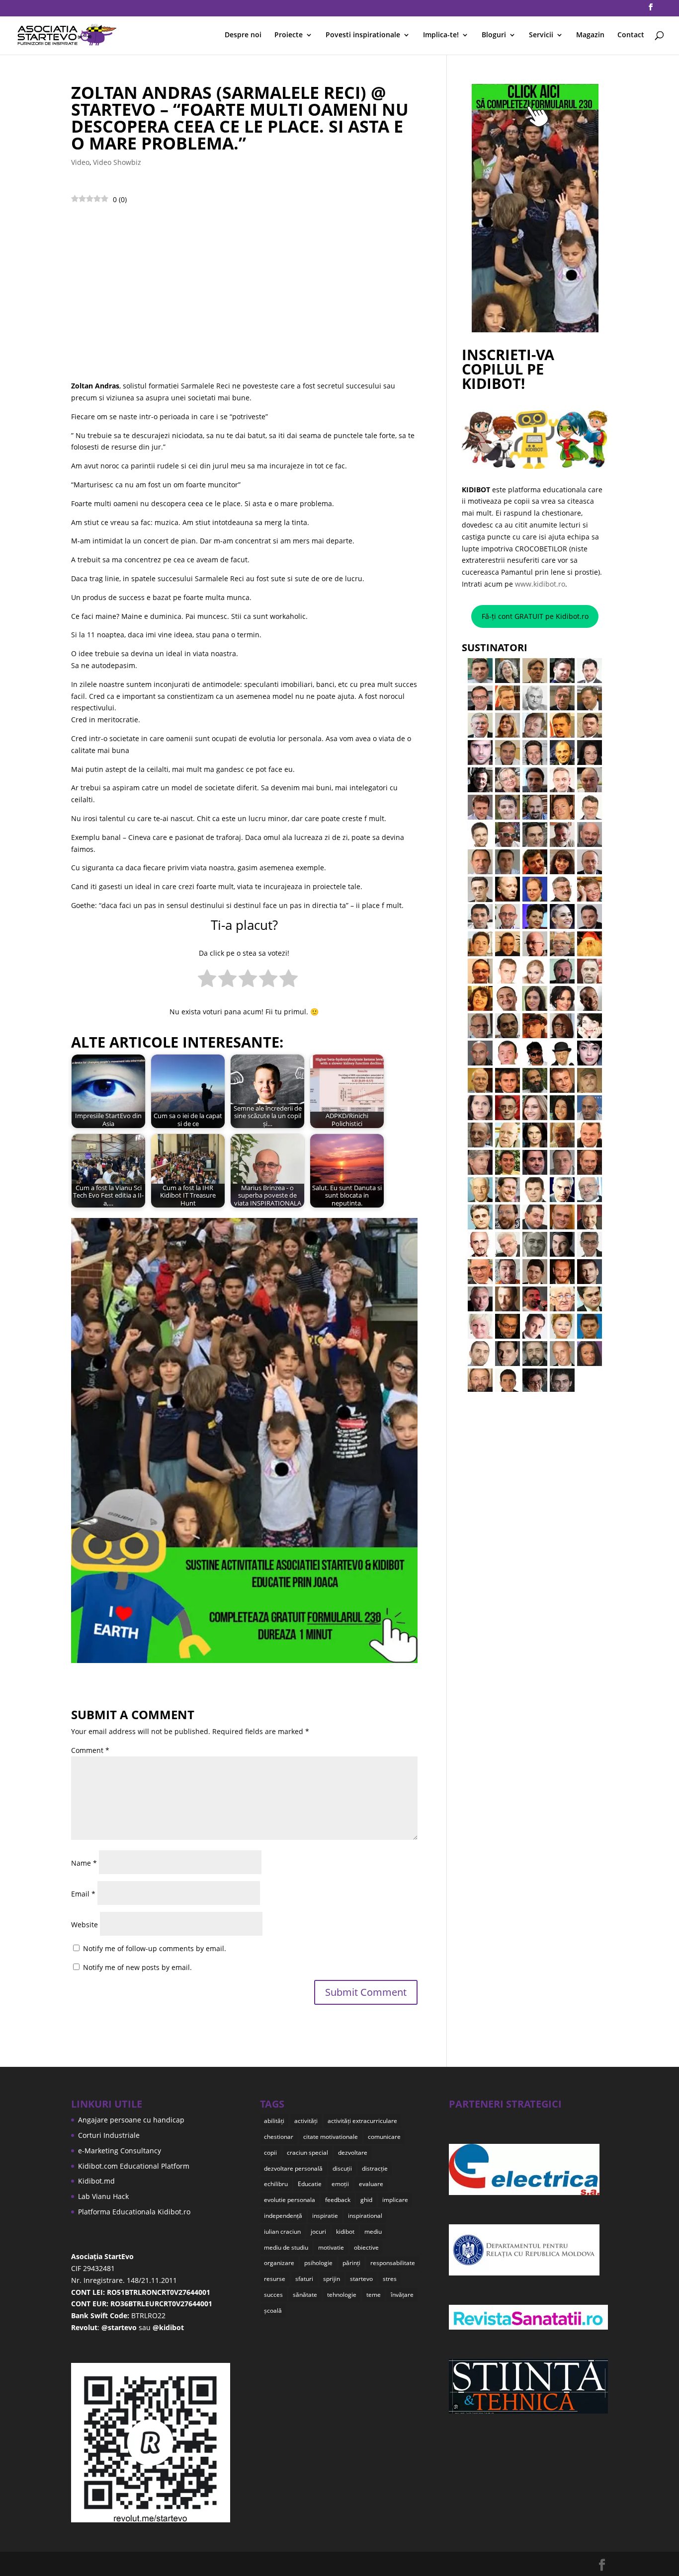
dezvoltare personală (293, 2168)
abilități (274, 2121)
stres (390, 2279)
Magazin (590, 35)
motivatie (331, 2247)
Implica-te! (441, 35)
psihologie (318, 2263)
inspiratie (325, 2216)
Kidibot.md (96, 2181)
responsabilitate (393, 2263)
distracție (375, 2168)
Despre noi (243, 35)
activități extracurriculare (362, 2121)
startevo (361, 2279)
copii (270, 2153)
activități (306, 2121)
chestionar (279, 2137)
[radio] (207, 980)
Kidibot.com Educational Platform (134, 2166)
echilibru (276, 2184)
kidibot (345, 2232)
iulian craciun (282, 2232)
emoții (340, 2184)
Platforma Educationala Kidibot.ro (134, 2212)
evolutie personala (290, 2200)
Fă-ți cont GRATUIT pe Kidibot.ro (535, 616)
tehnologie (342, 2295)
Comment (90, 1750)
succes (273, 2295)
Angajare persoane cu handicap (131, 2120)
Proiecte (289, 35)
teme (374, 2295)
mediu (373, 2232)
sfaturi (304, 2279)
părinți (351, 2263)
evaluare (371, 2184)
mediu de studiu (286, 2247)
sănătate (305, 2295)
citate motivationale (331, 2137)
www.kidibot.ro (540, 584)
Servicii (541, 35)
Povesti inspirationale (363, 35)
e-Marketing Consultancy (120, 2151)
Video (80, 162)
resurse (275, 2279)
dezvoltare (353, 2153)
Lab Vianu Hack (103, 2196)
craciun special (307, 2153)
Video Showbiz (117, 162)
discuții (342, 2168)
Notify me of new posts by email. (137, 1967)
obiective (366, 2247)
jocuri (318, 2232)
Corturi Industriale (109, 2135)
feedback (338, 2200)
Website (85, 1925)
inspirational (365, 2216)
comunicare (384, 2137)
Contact (631, 35)
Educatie (310, 2184)
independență (283, 2216)
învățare (402, 2295)
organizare (279, 2263)
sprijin (332, 2279)
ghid (366, 2200)
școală (273, 2311)
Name (84, 1863)
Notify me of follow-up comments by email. (155, 1948)
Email (83, 1894)
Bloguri (494, 35)
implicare (395, 2200)
